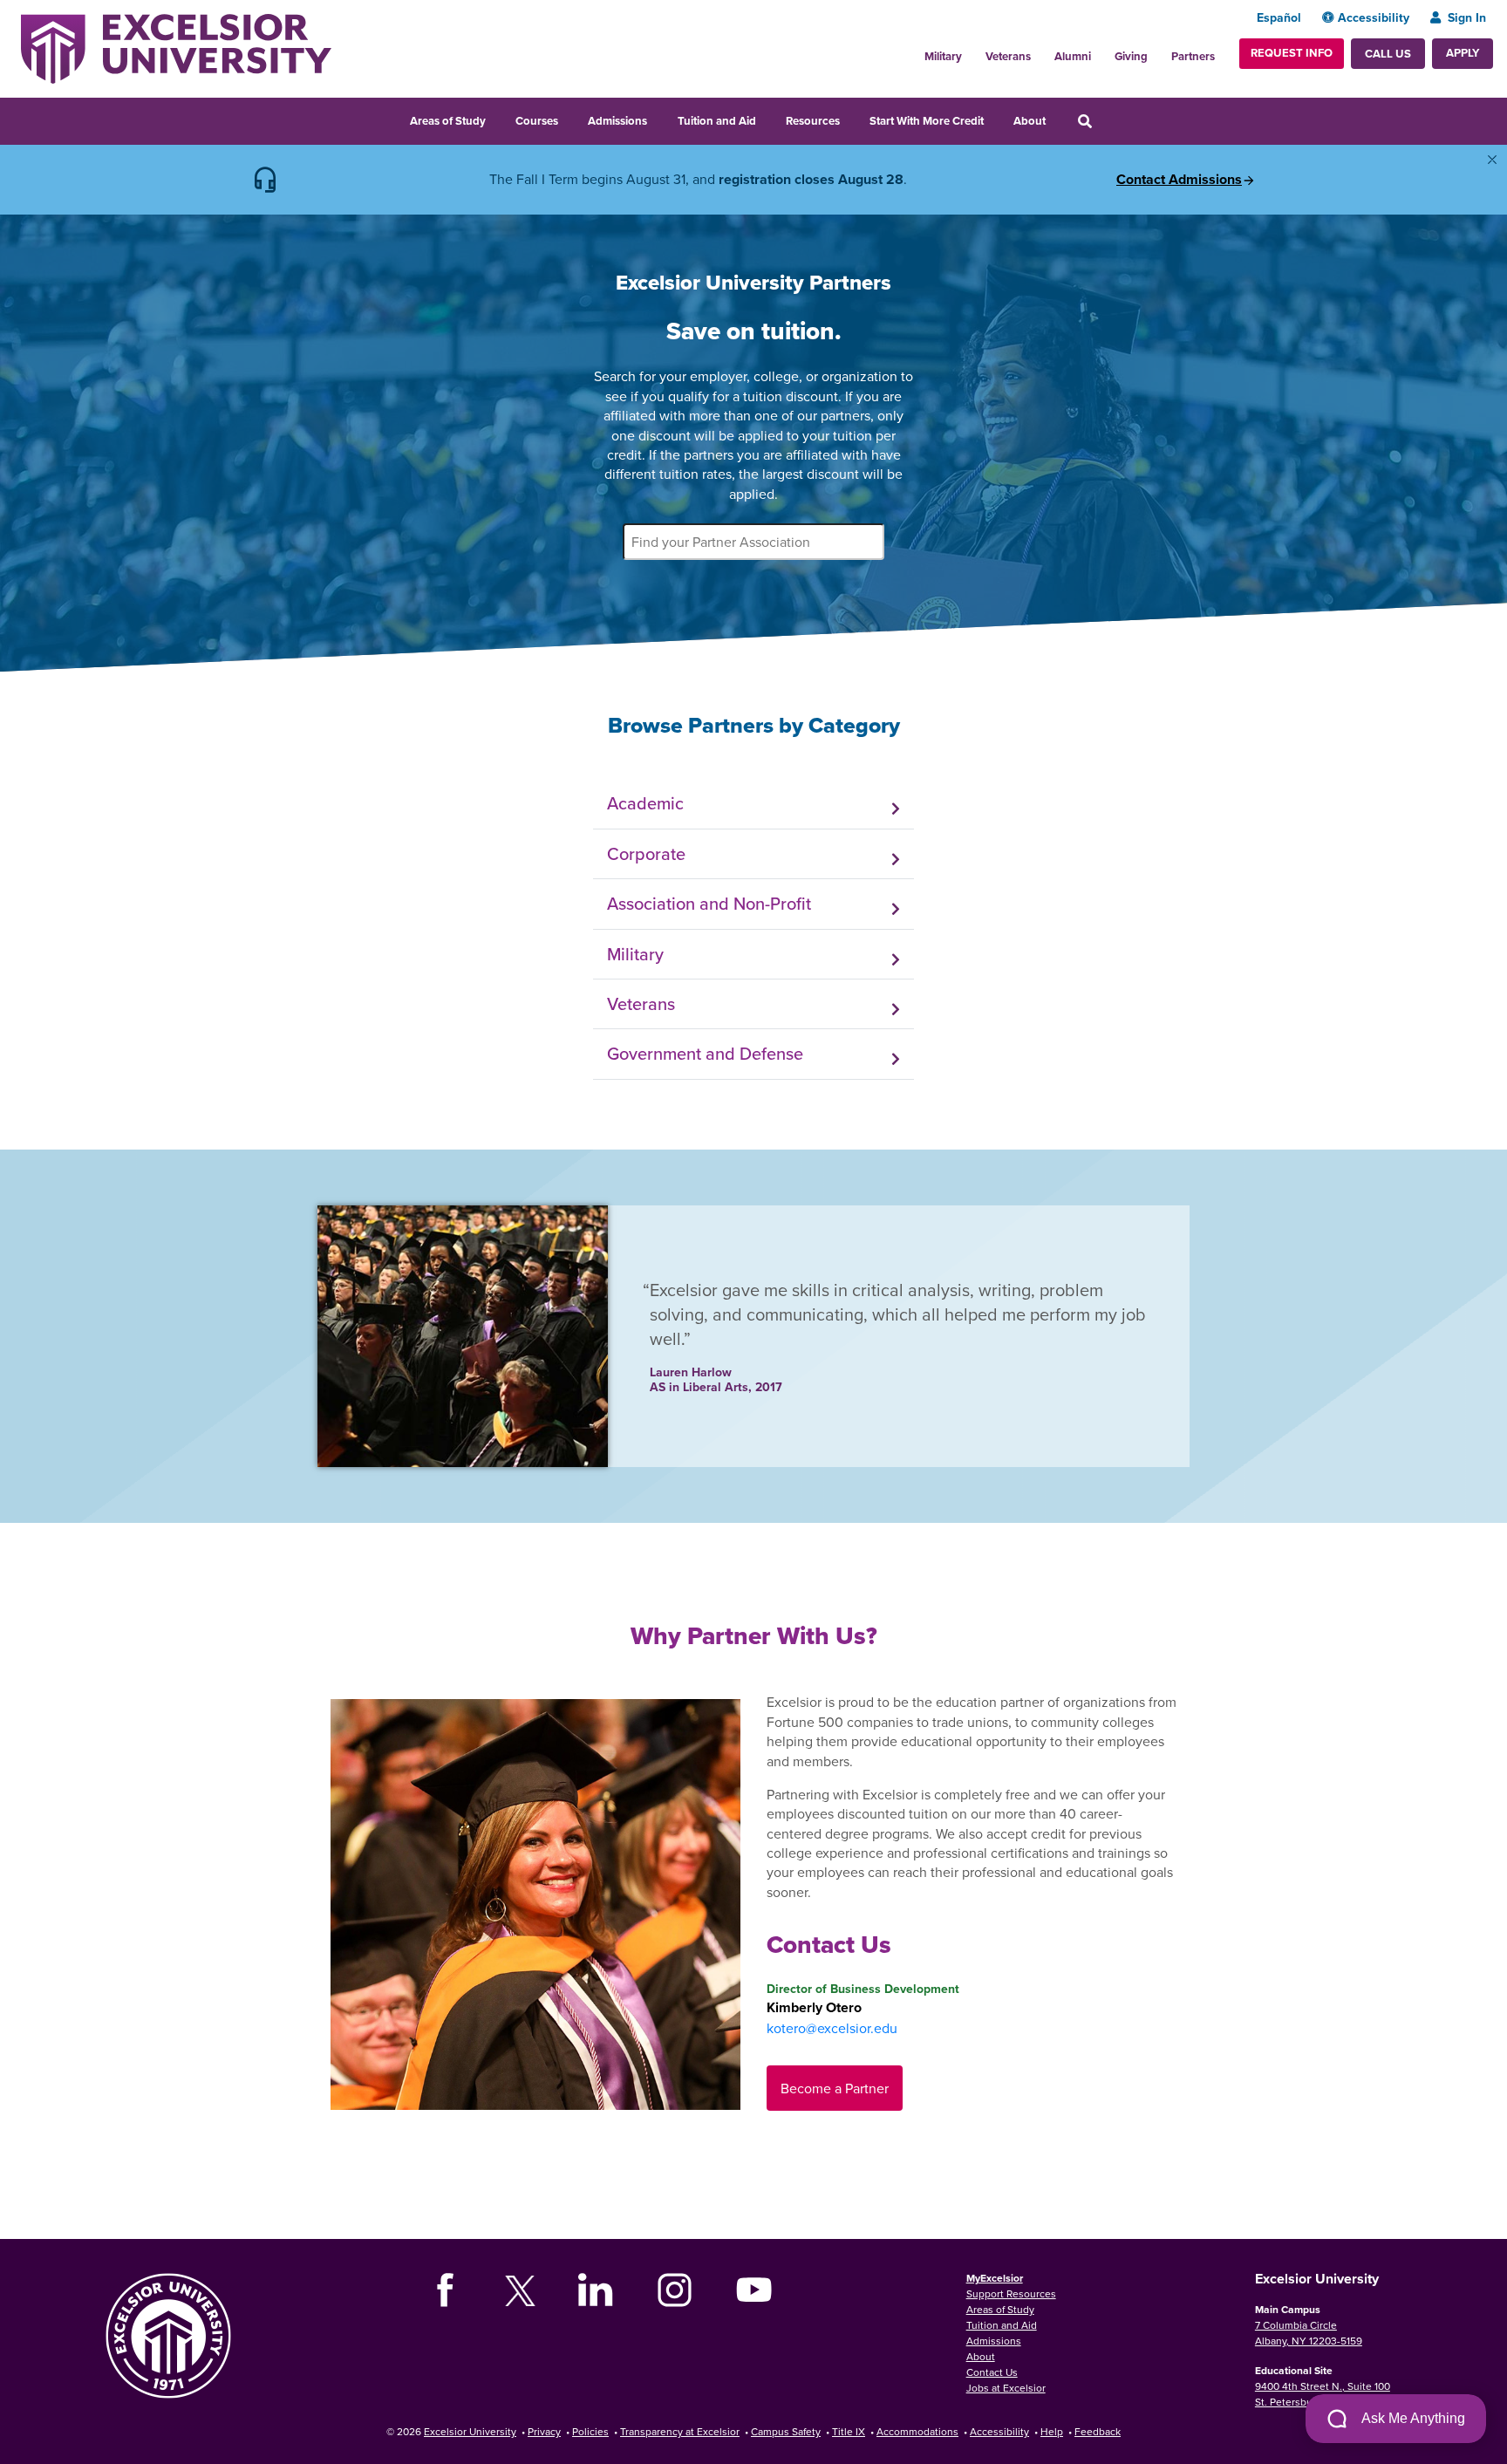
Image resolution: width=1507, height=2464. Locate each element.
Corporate (646, 853)
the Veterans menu (1040, 51)
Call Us (1388, 54)
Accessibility (1374, 17)
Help (1052, 2431)
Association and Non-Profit (709, 903)
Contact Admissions (1179, 180)
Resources (813, 121)
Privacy (544, 2431)
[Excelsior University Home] (176, 47)
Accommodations (917, 2431)
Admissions (617, 121)
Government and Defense (705, 1053)
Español (1279, 17)
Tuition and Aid (717, 121)
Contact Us (992, 2372)
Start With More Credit (927, 121)
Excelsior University (470, 2431)
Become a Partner (835, 2088)
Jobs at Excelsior (1006, 2388)
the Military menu (972, 51)
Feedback (1098, 2431)
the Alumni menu (1101, 51)
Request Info (1292, 53)
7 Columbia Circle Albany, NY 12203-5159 (1309, 2333)
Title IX (849, 2431)
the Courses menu (569, 119)
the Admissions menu (658, 119)
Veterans (1008, 56)
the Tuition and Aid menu (767, 119)
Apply (1463, 53)
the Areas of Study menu (497, 119)
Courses (537, 121)
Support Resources (1011, 2293)
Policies (590, 2431)
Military (943, 56)
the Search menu (1108, 119)
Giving (1131, 56)
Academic (645, 803)
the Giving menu (1157, 51)
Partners (1193, 56)
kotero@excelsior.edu (832, 2028)
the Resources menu (851, 119)
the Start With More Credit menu (995, 119)
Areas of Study (448, 121)
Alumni (1073, 56)
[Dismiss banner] (1492, 160)
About (1030, 121)
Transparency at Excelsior (680, 2431)
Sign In (1467, 17)
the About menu (1057, 119)
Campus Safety (786, 2431)
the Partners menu (1222, 51)
